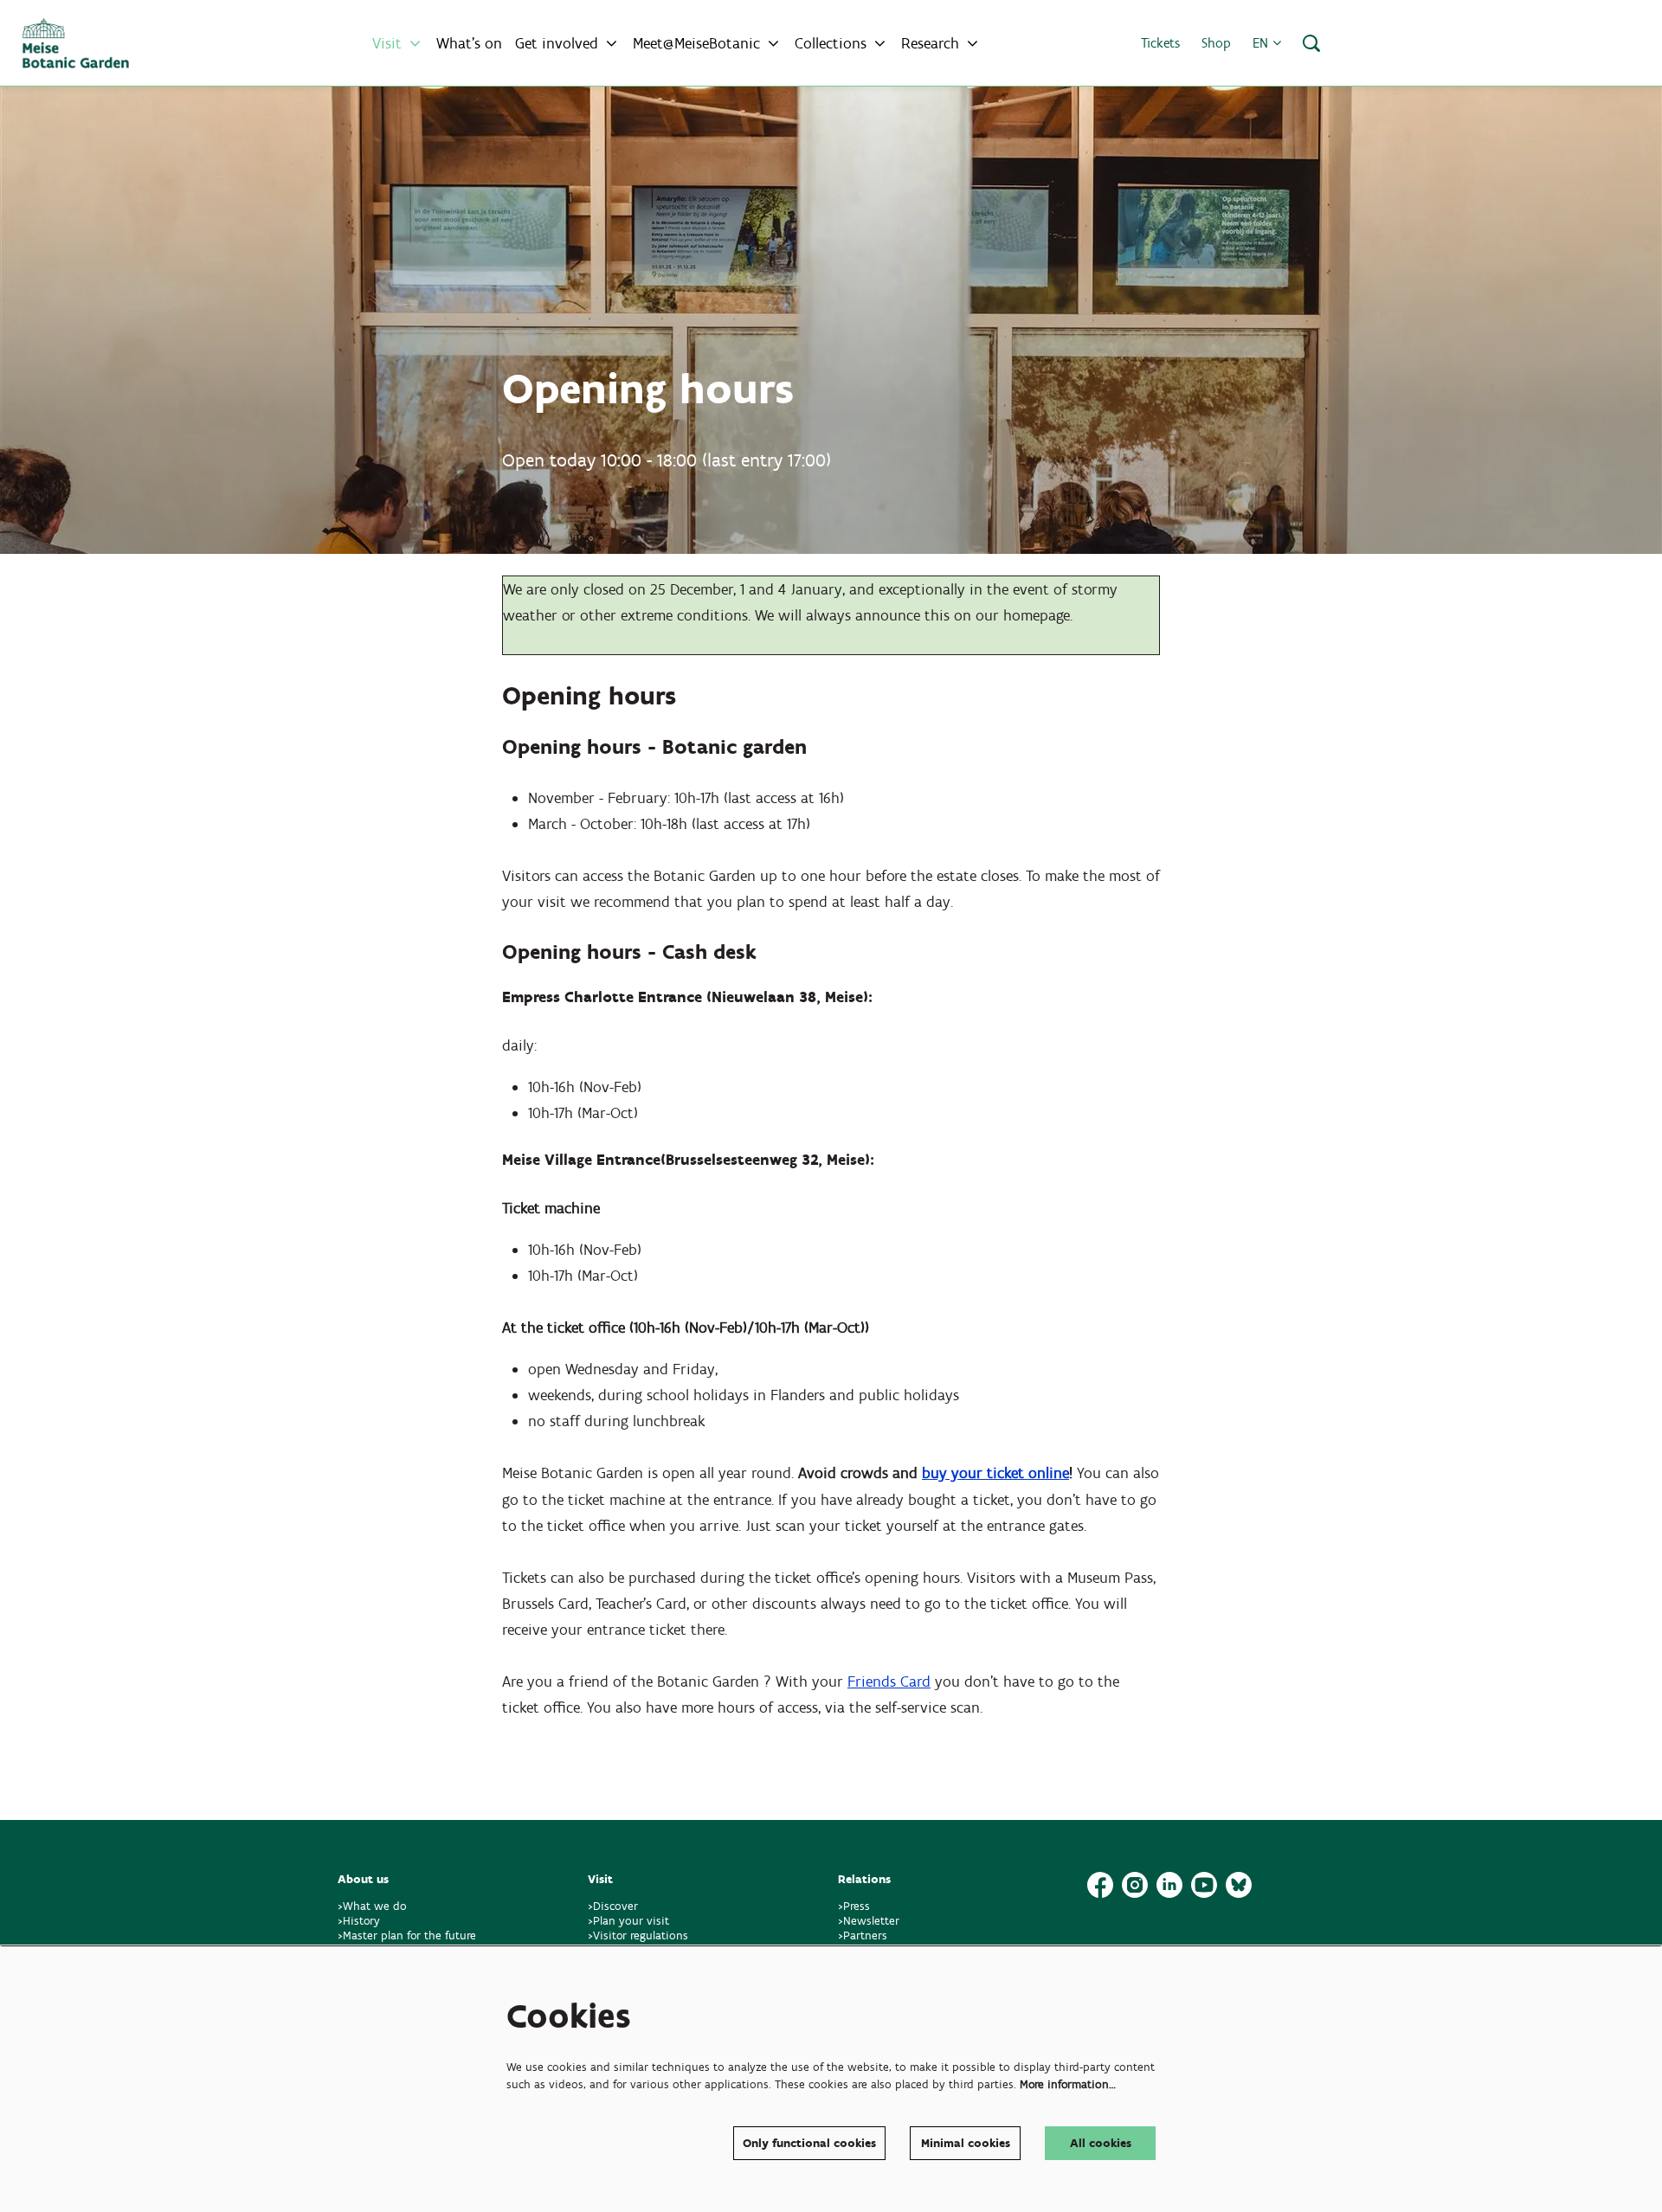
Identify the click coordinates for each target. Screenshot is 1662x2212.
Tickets (1160, 43)
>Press (854, 1906)
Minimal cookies (966, 2143)
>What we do (376, 1906)
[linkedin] (1169, 1885)
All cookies (1101, 2143)
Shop (1216, 43)
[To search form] (1311, 43)
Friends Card (889, 1682)
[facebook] (1100, 1885)
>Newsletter (869, 1921)
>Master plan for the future (407, 1935)
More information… (1068, 2084)
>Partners (863, 1935)
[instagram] (1135, 1885)
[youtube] (1204, 1885)
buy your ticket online (995, 1473)
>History (359, 1921)
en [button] (1263, 43)
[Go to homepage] (76, 43)
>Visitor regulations (638, 1935)
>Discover (613, 1906)
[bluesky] (1239, 1885)
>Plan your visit (628, 1921)
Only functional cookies (809, 2143)
